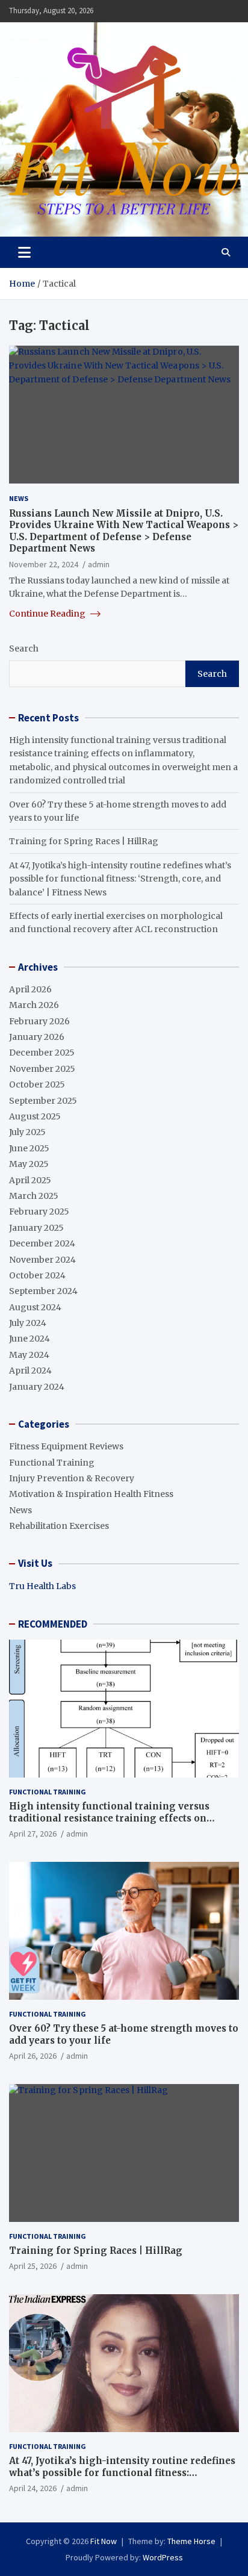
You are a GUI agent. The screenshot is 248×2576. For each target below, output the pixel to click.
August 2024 (35, 1307)
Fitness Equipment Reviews (66, 1446)
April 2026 (30, 989)
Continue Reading (48, 614)
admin (99, 564)
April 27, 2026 (33, 1834)
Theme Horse (191, 2541)
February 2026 (39, 1021)
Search (24, 649)
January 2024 (37, 1387)
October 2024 (37, 1275)
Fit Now (104, 2541)
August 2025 (35, 1116)
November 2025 (42, 1069)
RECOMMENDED (53, 1624)
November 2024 (42, 1260)
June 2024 (29, 1339)
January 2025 (36, 1228)
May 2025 (29, 1164)
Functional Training (52, 1463)
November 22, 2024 (44, 564)
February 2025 (39, 1212)
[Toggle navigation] (24, 252)
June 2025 (29, 1148)
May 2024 (29, 1355)
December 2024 (42, 1243)
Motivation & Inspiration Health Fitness (91, 1494)
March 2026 (34, 1005)
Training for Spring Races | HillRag (84, 841)
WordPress (163, 2557)
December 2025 (42, 1053)
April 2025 (30, 1180)
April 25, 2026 (33, 2266)
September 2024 (43, 1291)
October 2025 (37, 1084)
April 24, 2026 (33, 2488)
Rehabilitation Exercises (59, 1526)
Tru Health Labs (42, 1586)
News (19, 498)
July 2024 (28, 1323)
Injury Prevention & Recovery (72, 1478)
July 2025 (27, 1132)
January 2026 (37, 1037)
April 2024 (30, 1370)
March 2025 (34, 1196)
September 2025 (43, 1101)
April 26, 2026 (33, 2056)
